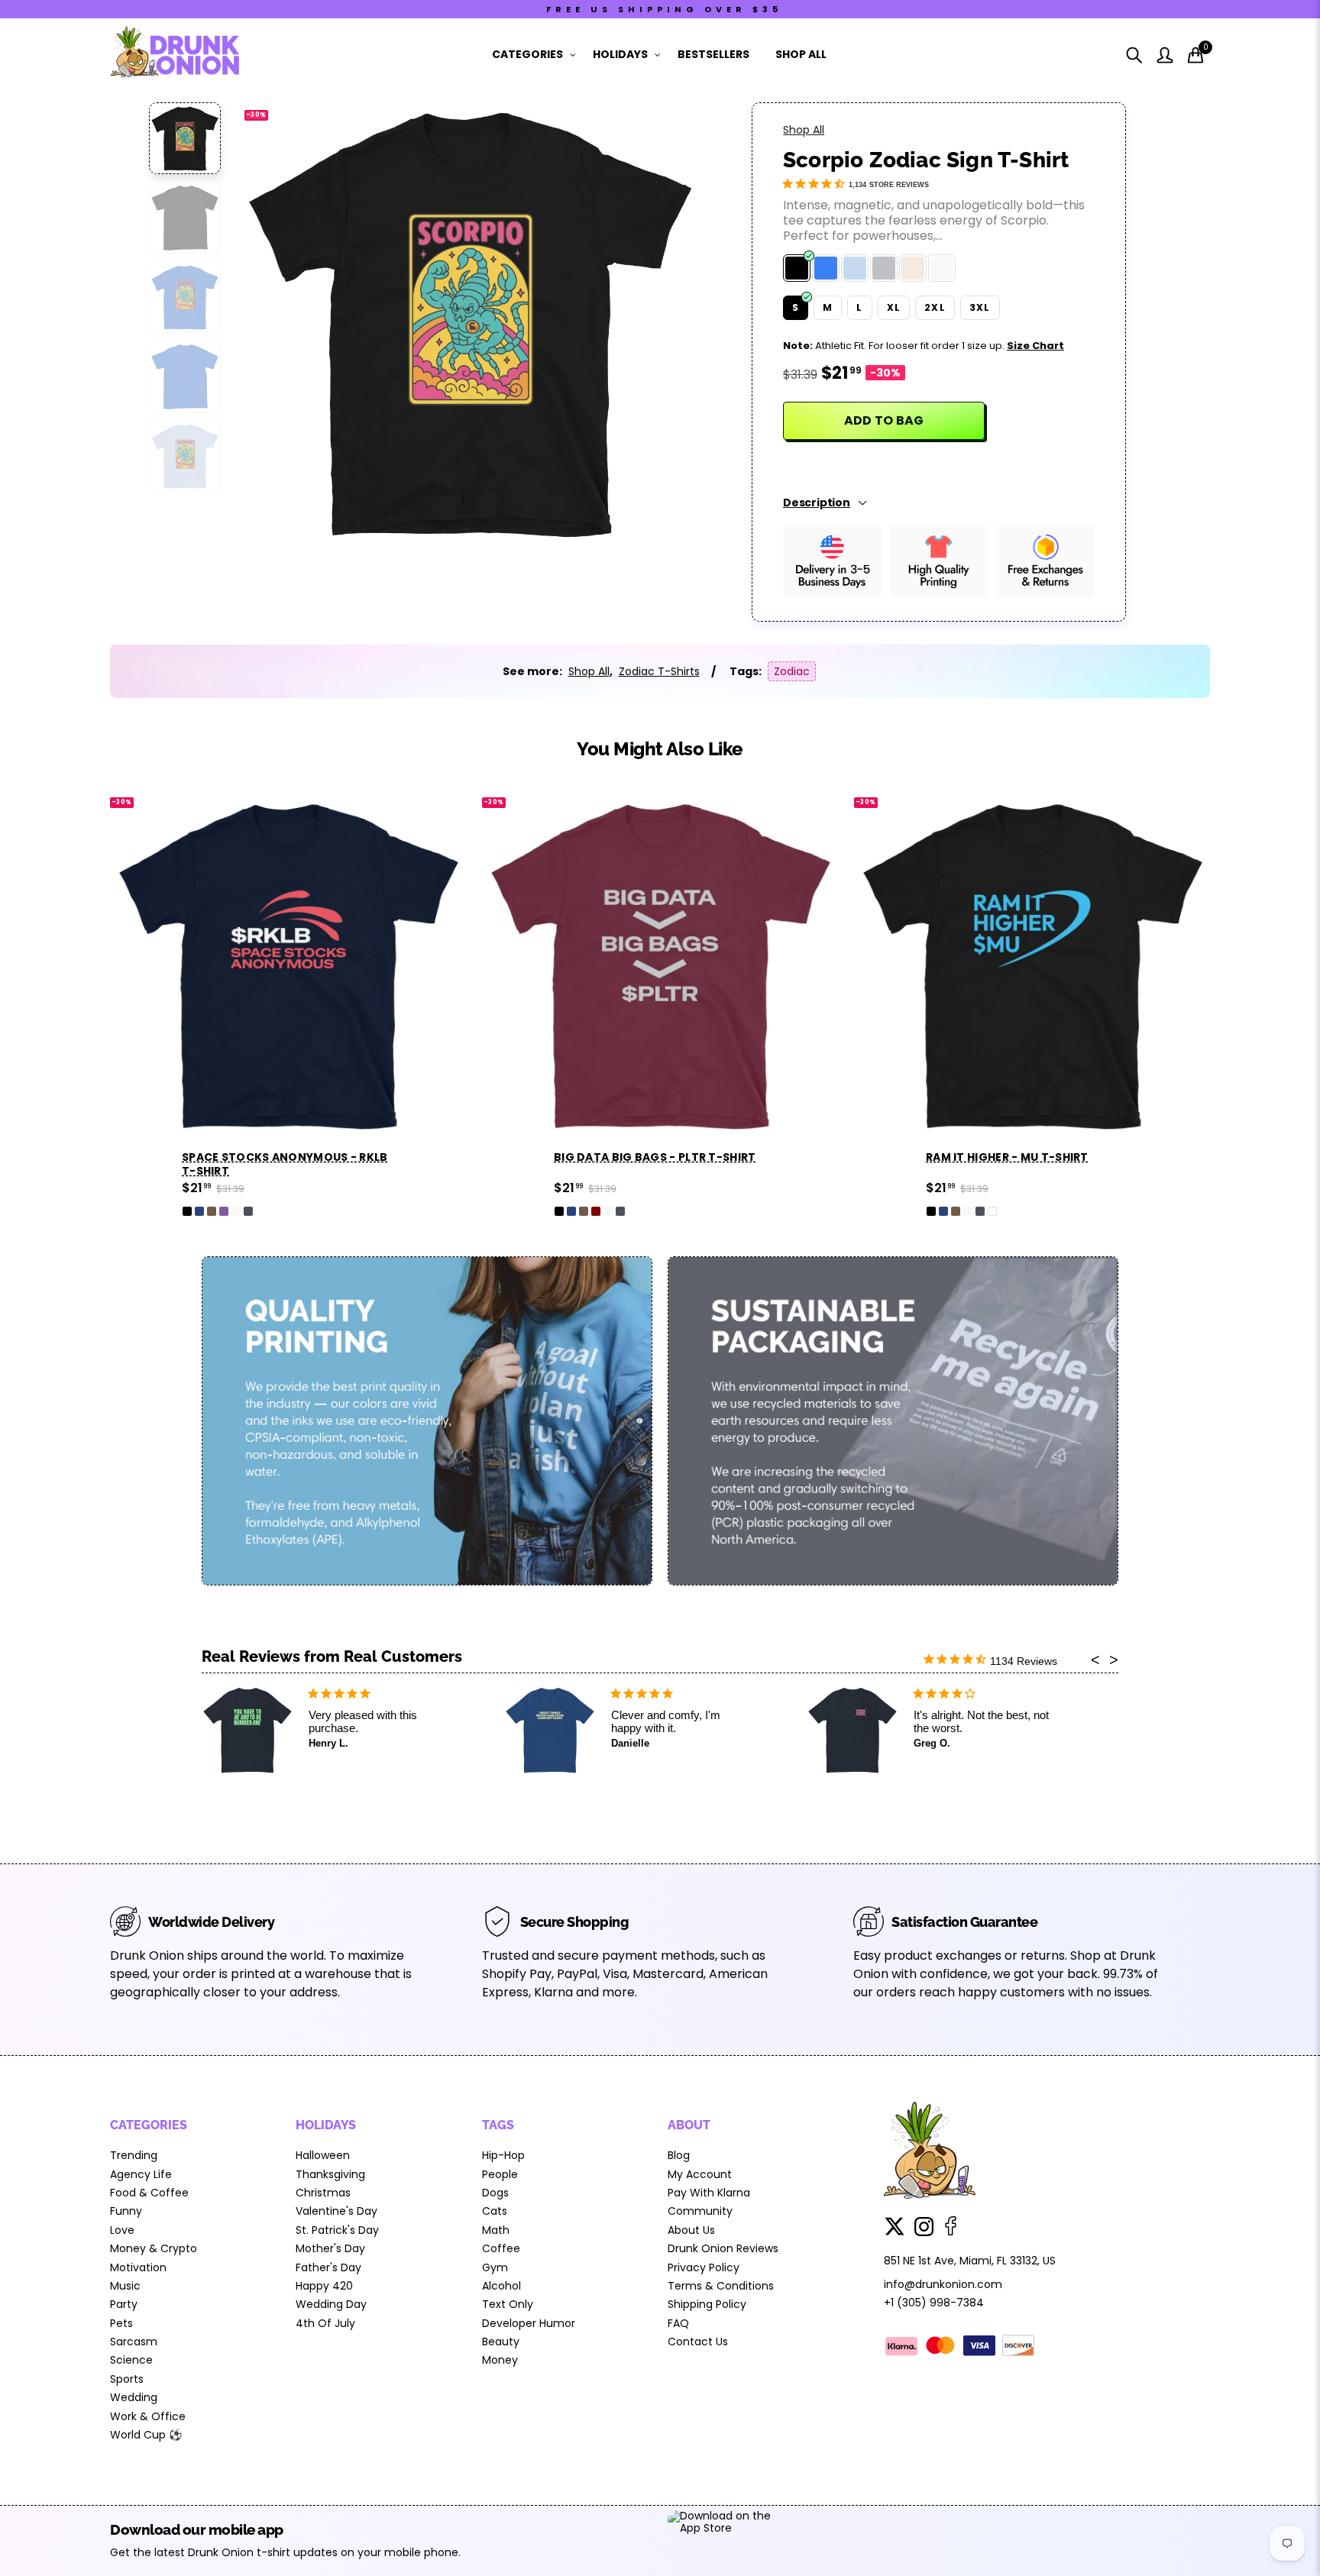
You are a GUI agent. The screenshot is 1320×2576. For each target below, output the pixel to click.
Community (700, 2211)
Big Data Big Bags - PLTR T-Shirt (655, 1157)
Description (817, 503)
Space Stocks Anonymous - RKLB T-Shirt (285, 1164)
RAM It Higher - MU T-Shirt (1007, 1157)
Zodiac (792, 671)
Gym (495, 2267)
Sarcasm (134, 2342)
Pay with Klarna (709, 2193)
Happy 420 (324, 2286)
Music (125, 2286)
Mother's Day (330, 2248)
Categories (527, 54)
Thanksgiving (330, 2174)
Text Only (508, 2304)
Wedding (134, 2397)
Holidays (620, 54)
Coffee (501, 2248)
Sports (127, 2379)
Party (124, 2304)
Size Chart (1035, 346)
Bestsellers (713, 54)
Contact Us (698, 2342)
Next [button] (662, 322)
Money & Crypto (154, 2248)
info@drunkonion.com (943, 2284)
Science (131, 2360)
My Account (700, 2174)
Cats (495, 2211)
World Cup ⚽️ (146, 2435)
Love (122, 2230)
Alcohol (501, 2286)
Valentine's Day (336, 2211)
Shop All (801, 54)
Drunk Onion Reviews (723, 2248)
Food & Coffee (149, 2193)
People (500, 2174)
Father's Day (328, 2267)
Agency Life (141, 2174)
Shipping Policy (707, 2304)
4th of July (325, 2323)
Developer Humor (529, 2323)
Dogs (495, 2193)
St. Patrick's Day (337, 2230)
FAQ (678, 2323)
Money (500, 2360)
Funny (126, 2211)
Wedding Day (331, 2304)
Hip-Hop (503, 2155)
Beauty (501, 2342)
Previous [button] (278, 322)
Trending (134, 2155)
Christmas (323, 2193)
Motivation (138, 2267)
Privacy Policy (704, 2267)
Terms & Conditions (721, 2286)
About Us (691, 2230)
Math (496, 2230)
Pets (121, 2323)
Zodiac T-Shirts (659, 671)
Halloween (323, 2155)
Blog (679, 2155)
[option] (470, 322)
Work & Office (148, 2416)
